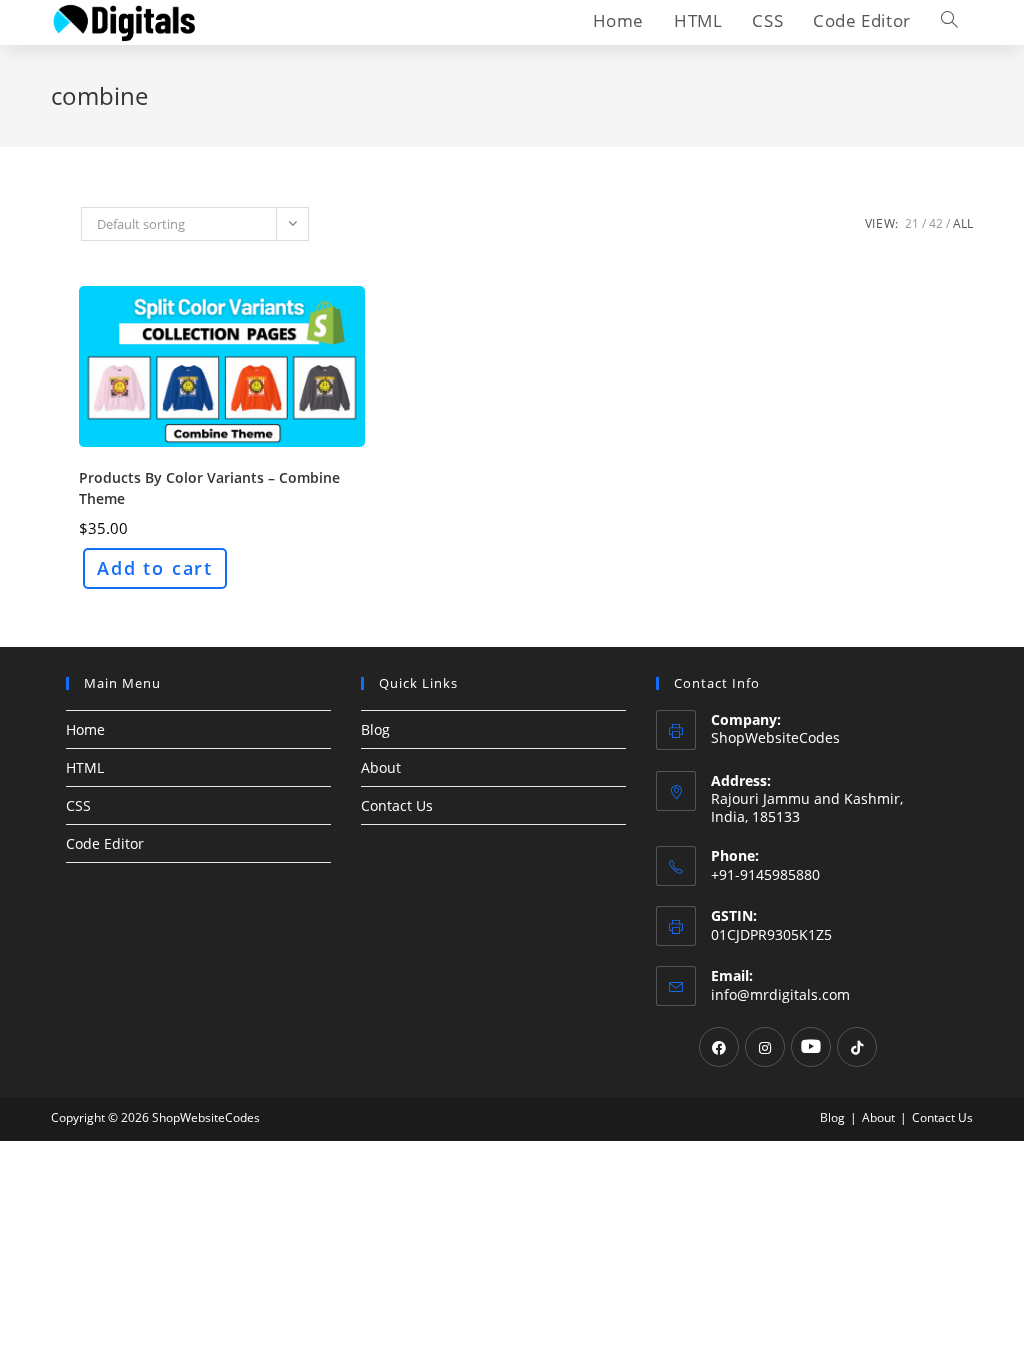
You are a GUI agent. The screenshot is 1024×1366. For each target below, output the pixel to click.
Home (85, 729)
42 (936, 223)
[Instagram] (765, 1047)
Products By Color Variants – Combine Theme (209, 488)
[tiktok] (857, 1047)
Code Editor (105, 843)
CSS (78, 805)
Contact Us (397, 805)
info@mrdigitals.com (780, 994)
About (381, 767)
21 (912, 223)
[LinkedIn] (811, 1047)
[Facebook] (719, 1047)
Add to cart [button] (155, 568)
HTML (85, 767)
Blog (375, 729)
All (963, 223)
